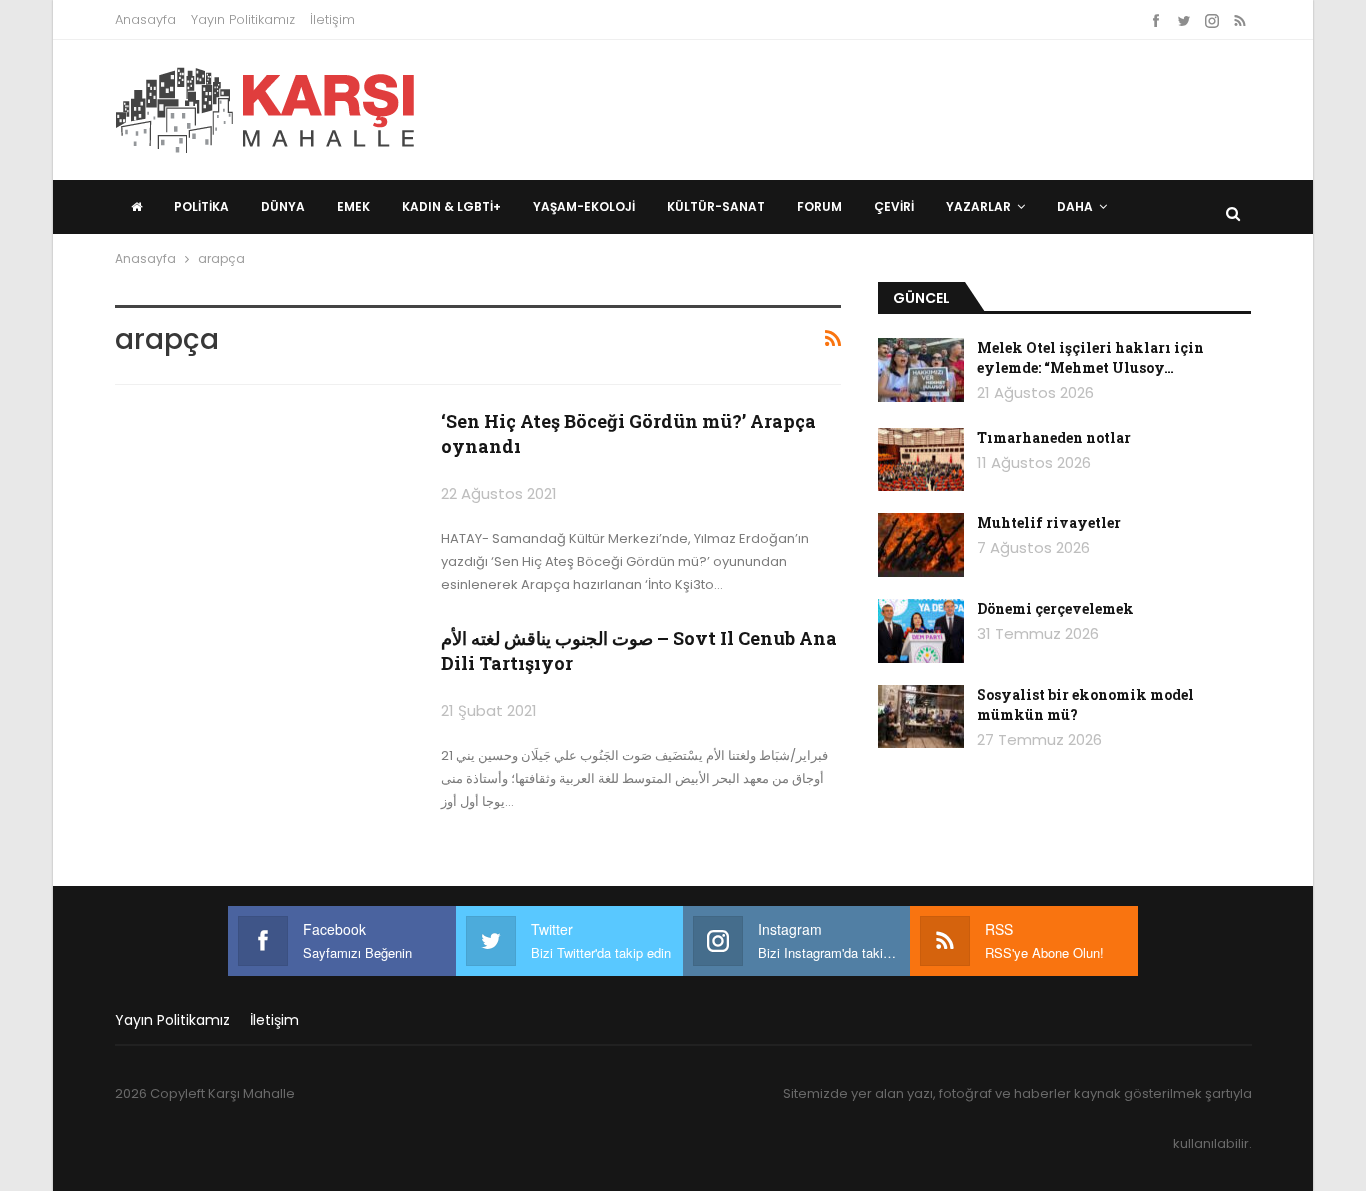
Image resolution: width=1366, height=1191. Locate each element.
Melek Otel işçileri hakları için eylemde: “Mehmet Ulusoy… (1090, 357)
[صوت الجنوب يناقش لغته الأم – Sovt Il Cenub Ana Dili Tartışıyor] (265, 722)
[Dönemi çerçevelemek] (921, 631)
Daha (1075, 206)
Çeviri (894, 206)
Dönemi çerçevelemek (1055, 608)
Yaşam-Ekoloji (584, 206)
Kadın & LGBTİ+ (451, 206)
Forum (819, 206)
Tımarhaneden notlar (1054, 437)
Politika (201, 206)
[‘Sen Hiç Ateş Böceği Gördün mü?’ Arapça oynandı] (265, 505)
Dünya (283, 206)
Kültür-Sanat (716, 206)
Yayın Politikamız (243, 19)
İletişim (332, 19)
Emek (353, 206)
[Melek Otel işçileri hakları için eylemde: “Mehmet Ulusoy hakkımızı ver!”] (921, 370)
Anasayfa (145, 19)
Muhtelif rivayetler (1049, 522)
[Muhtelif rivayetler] (921, 545)
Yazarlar (978, 206)
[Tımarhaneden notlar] (921, 460)
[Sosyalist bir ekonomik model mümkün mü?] (921, 717)
